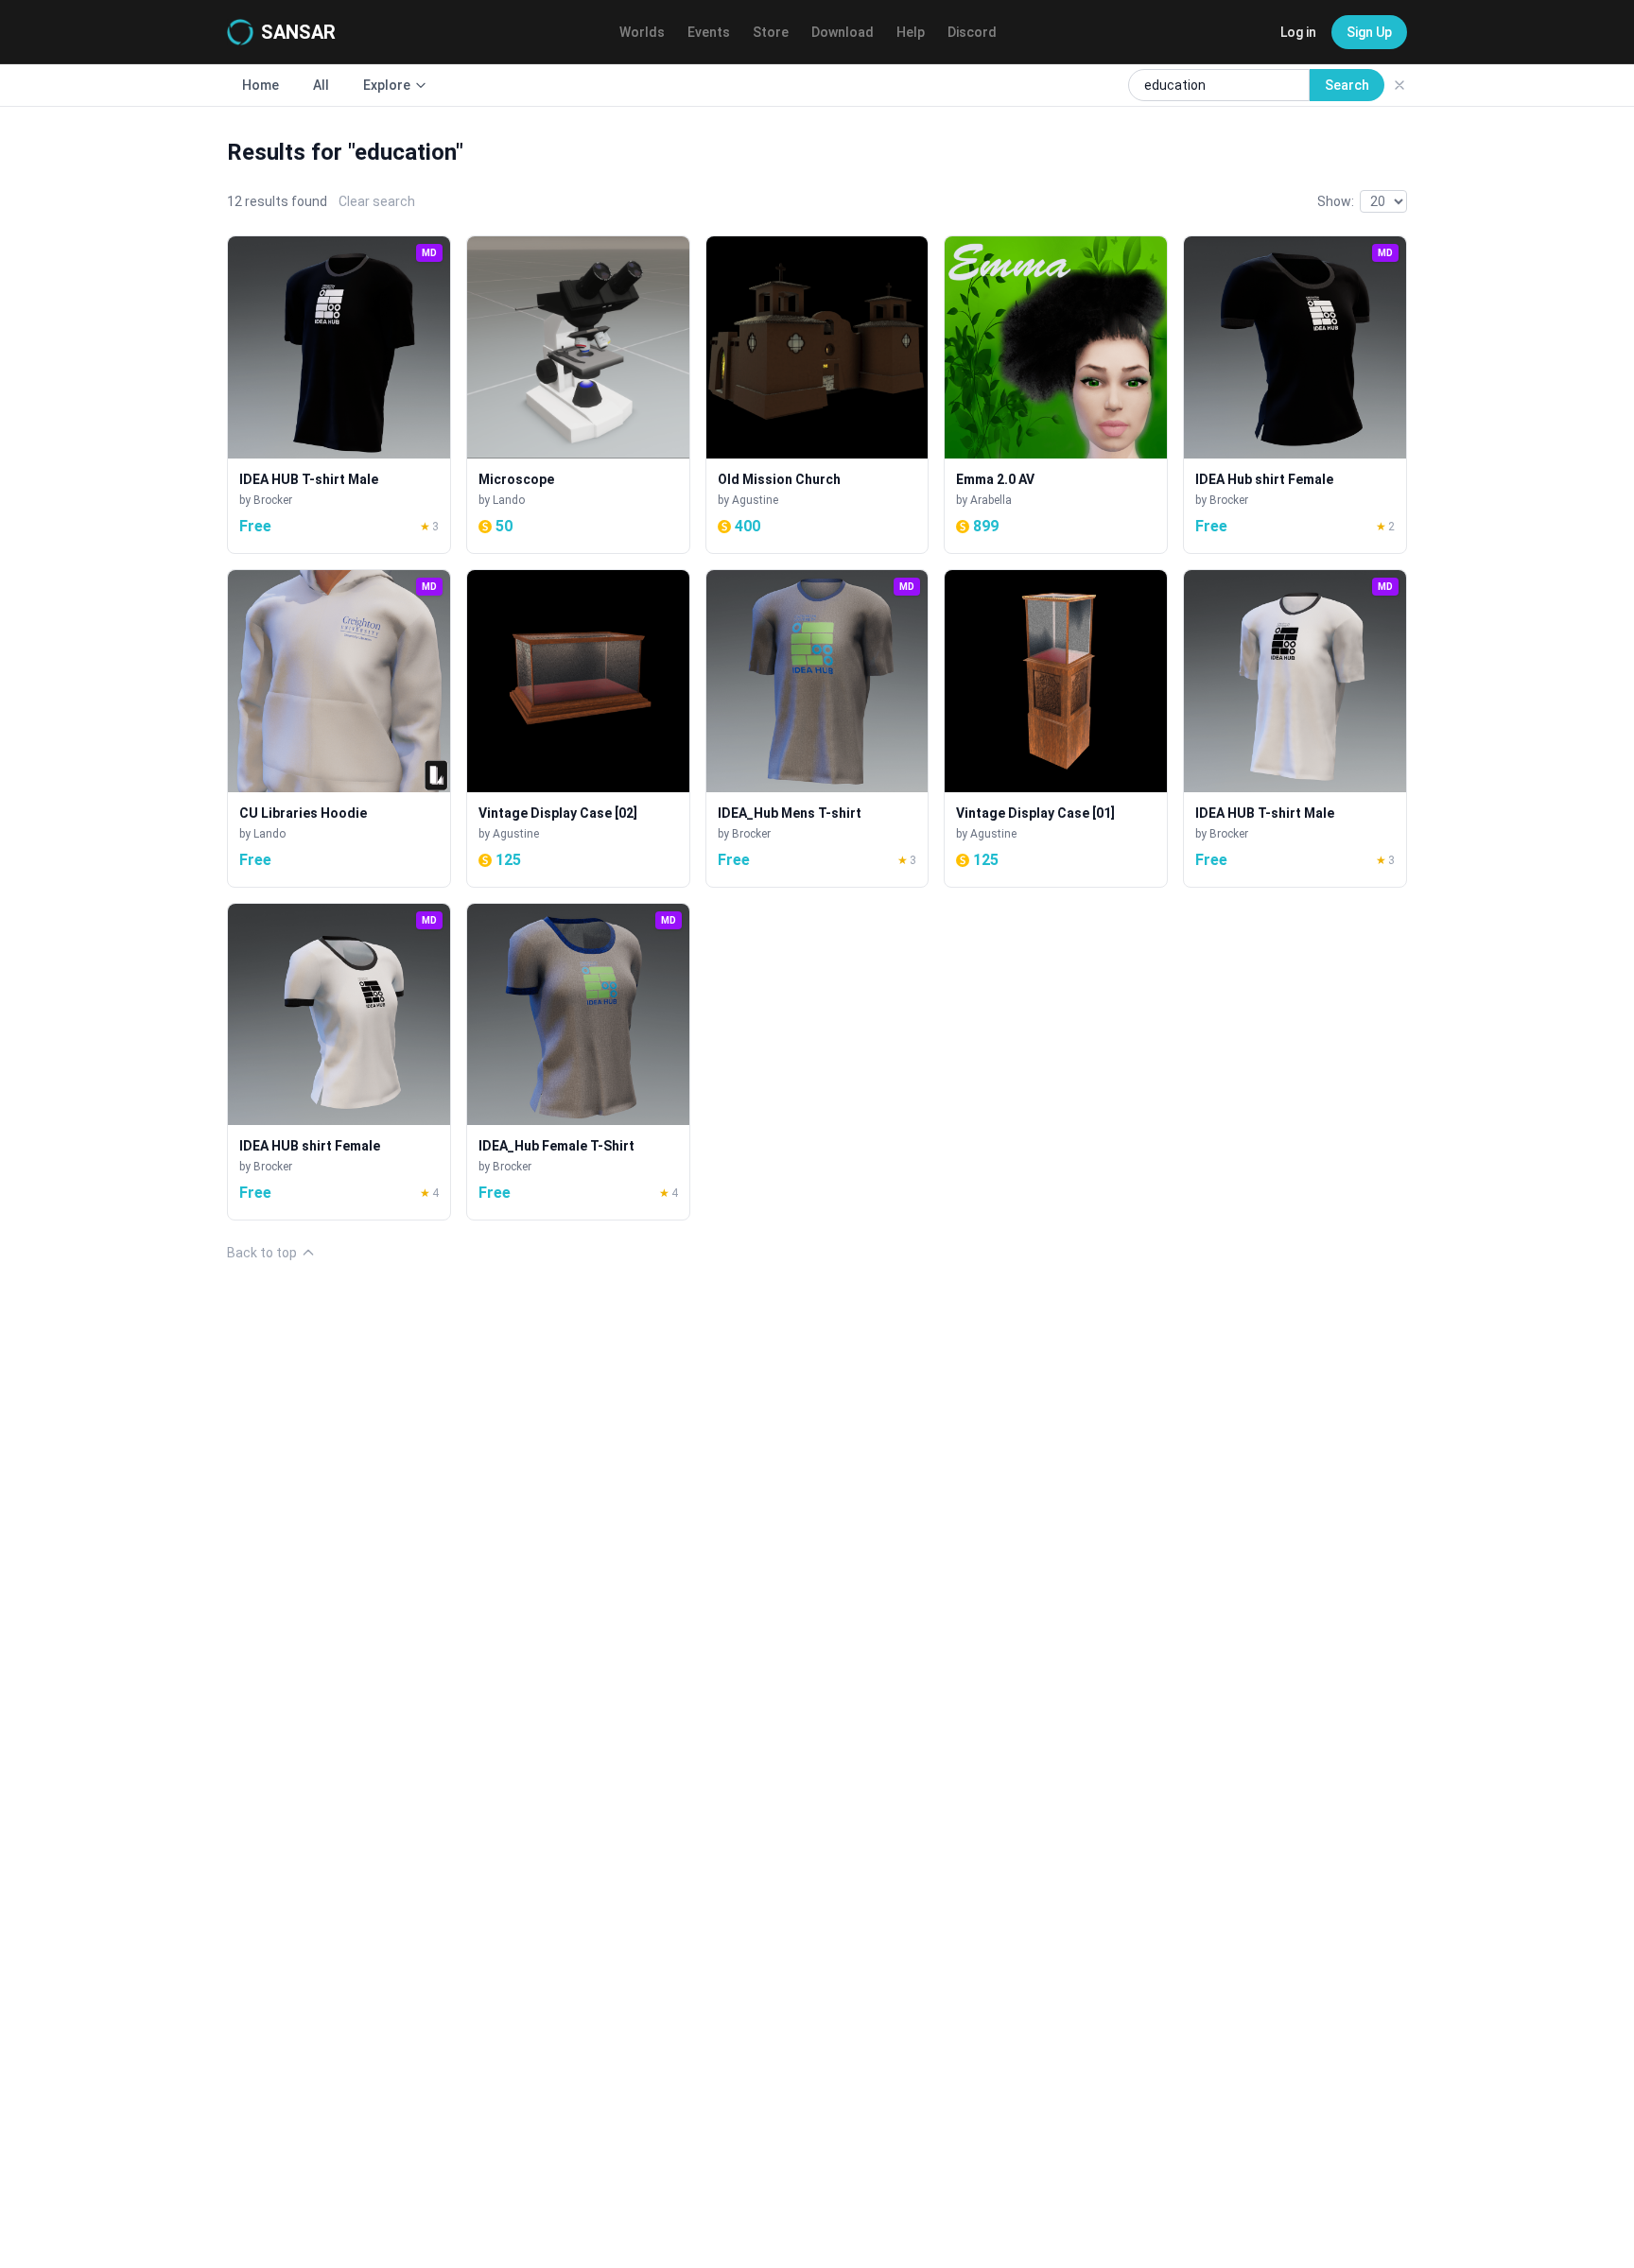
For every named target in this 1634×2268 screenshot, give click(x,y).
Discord (972, 32)
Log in (1298, 32)
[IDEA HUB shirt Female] (339, 1062)
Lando (509, 500)
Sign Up (1369, 32)
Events (709, 32)
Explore (387, 85)
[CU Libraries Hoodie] (339, 728)
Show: (1336, 201)
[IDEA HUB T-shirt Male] (339, 395)
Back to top (262, 1253)
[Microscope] (578, 395)
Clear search (377, 201)
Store (771, 32)
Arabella (991, 500)
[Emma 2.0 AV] (1056, 395)
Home (261, 85)
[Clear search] (1399, 85)
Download (843, 32)
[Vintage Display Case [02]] (578, 728)
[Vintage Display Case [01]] (1056, 728)
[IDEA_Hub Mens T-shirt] (817, 728)
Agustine (755, 500)
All (321, 85)
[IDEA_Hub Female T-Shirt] (578, 1062)
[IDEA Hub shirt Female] (1295, 395)
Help (911, 32)
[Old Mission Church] (817, 395)
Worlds (642, 32)
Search (1347, 85)
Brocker (273, 500)
